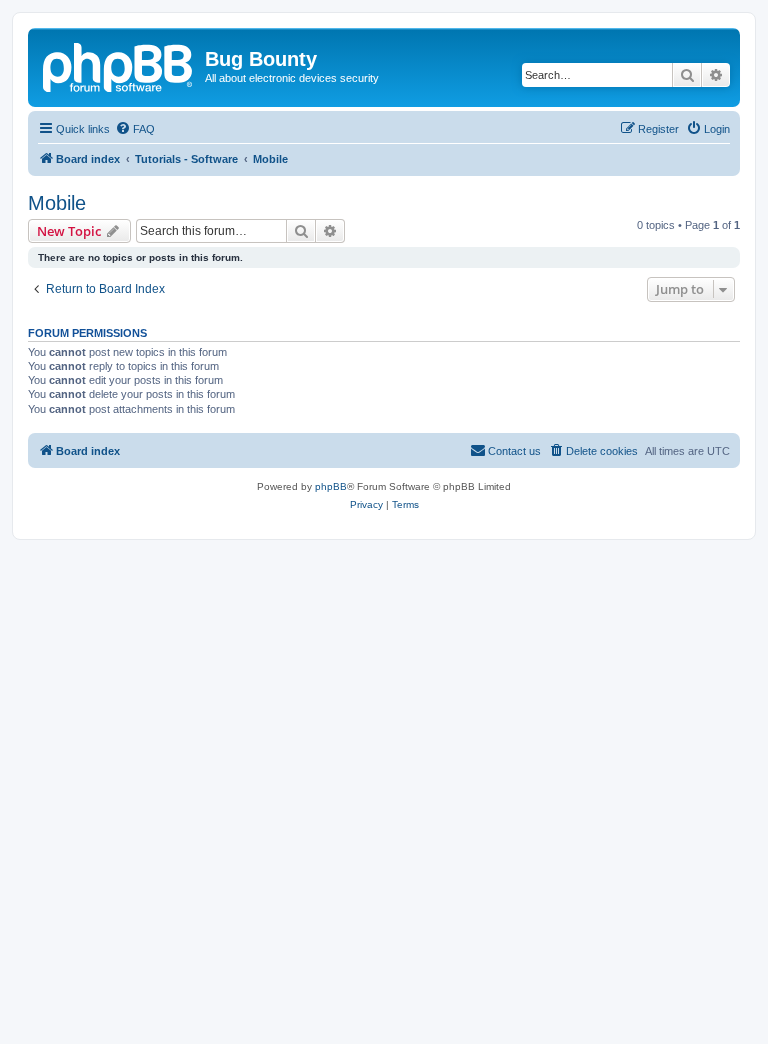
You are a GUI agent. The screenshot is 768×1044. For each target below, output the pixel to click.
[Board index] (119, 65)
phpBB (331, 486)
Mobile (57, 203)
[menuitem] (135, 129)
